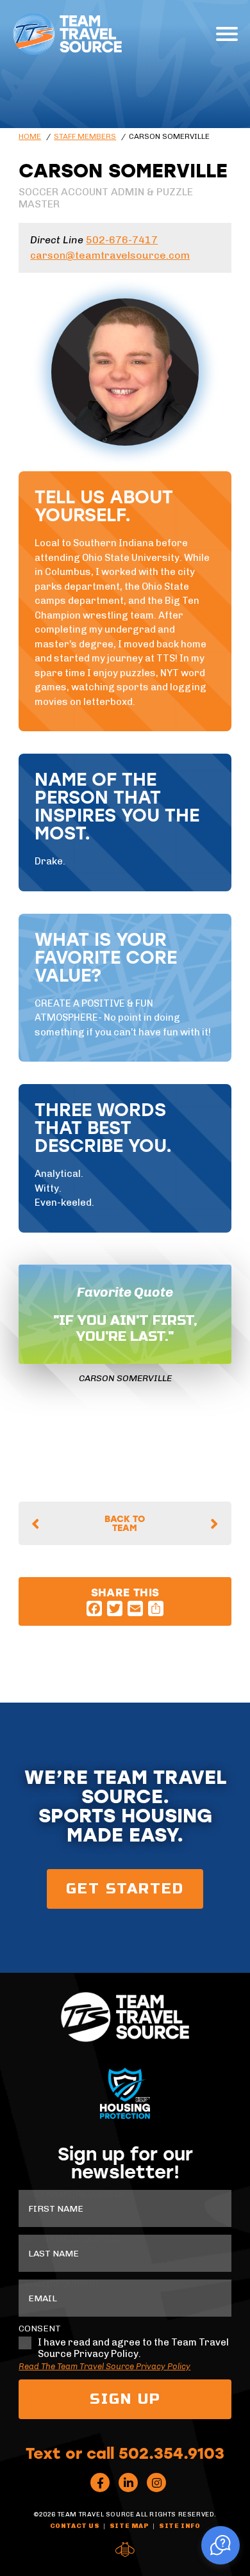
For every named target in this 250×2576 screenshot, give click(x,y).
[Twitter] (115, 1608)
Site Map (129, 2526)
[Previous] (39, 1524)
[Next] (211, 1524)
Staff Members (85, 136)
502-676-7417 (122, 240)
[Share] (156, 1608)
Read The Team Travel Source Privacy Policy (104, 2366)
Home (30, 136)
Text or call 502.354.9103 (125, 2452)
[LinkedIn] (128, 2483)
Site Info (179, 2526)
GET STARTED (125, 1889)
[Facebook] (94, 1608)
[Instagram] (156, 2483)
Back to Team (125, 1523)
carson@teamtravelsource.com (110, 255)
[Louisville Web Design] (125, 2550)
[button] (221, 2545)
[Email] (135, 1608)
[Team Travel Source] (67, 34)
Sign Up (125, 2399)
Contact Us (75, 2526)
